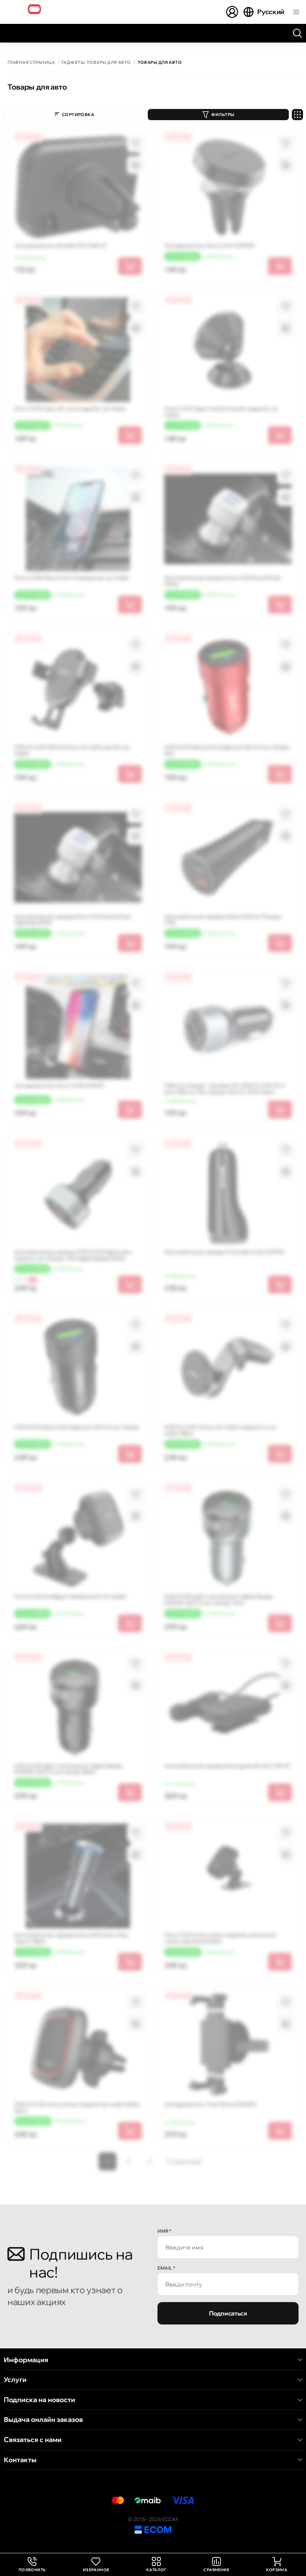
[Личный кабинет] (232, 12)
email (166, 2268)
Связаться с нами (33, 2440)
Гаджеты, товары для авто (96, 63)
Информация (26, 2360)
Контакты (20, 2460)
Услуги (15, 2380)
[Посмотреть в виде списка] (297, 115)
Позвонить (32, 2565)
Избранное (96, 2570)
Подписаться (228, 2313)
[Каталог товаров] (296, 12)
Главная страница (31, 63)
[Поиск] (297, 33)
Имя (165, 2231)
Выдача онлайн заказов (43, 2420)
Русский (271, 12)
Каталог (156, 2570)
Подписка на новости (39, 2400)
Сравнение (216, 2570)
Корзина (277, 2570)
